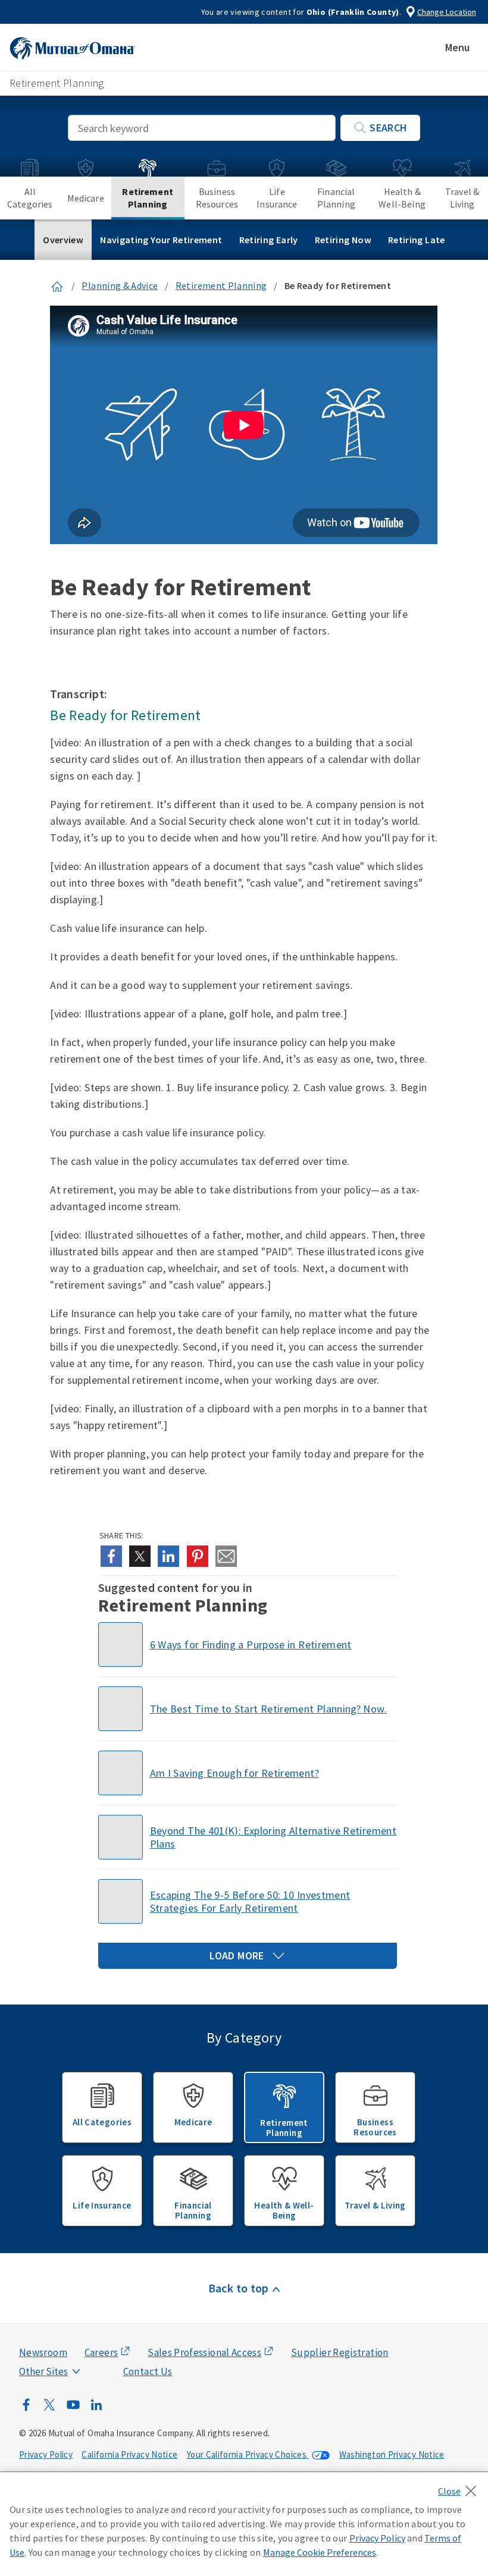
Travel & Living (462, 198)
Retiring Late (417, 240)
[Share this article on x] (140, 1556)
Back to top (239, 2288)
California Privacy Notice (129, 2454)
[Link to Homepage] (57, 285)
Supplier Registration (340, 2352)
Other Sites (43, 2371)
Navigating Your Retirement (161, 240)
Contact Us (148, 2371)
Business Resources (217, 198)
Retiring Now (343, 240)
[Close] (460, 2487)
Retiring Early (269, 240)
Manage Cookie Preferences (320, 2552)
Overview (63, 240)
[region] (244, 2524)
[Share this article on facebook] (111, 1556)
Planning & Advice (120, 285)
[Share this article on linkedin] (168, 1556)
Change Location (447, 12)
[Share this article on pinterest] (198, 1556)
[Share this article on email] (226, 1556)
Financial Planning (336, 198)
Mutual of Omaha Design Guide (72, 2348)
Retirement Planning (148, 198)
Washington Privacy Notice (392, 2454)
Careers (101, 2352)
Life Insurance (277, 198)
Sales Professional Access (204, 2352)
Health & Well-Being (402, 198)
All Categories (30, 198)
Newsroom (43, 2352)
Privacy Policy (46, 2454)
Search (388, 128)
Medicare (86, 198)
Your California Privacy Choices (248, 2454)
